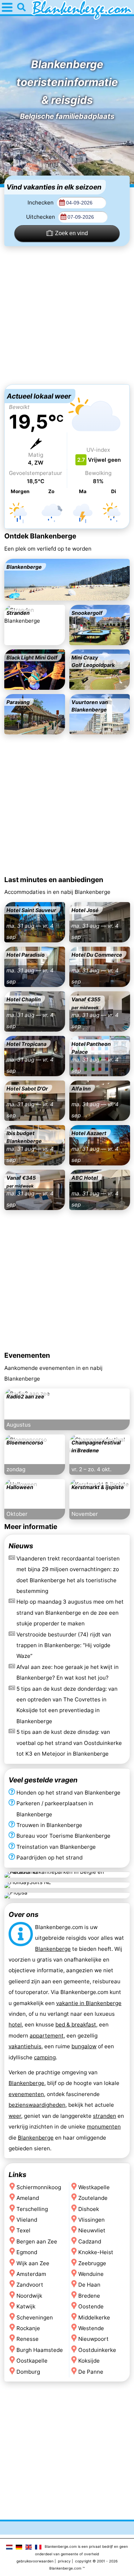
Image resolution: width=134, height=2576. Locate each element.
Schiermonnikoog (39, 2187)
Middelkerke (94, 2317)
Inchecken (41, 203)
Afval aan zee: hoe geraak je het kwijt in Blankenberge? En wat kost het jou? (68, 1672)
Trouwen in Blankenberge (49, 1825)
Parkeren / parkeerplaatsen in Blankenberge (55, 1809)
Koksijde (89, 2361)
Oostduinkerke (97, 2350)
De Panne (91, 2371)
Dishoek (89, 2209)
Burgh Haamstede (40, 2350)
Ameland (28, 2198)
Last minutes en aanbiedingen (54, 880)
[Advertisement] (67, 315)
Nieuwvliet (92, 2230)
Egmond (27, 2252)
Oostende (91, 2306)
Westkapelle (94, 2187)
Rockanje (28, 2328)
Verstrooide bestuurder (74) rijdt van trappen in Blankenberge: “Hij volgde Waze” (64, 1645)
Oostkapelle (32, 2361)
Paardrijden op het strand (49, 1858)
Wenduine (91, 2274)
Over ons (24, 1914)
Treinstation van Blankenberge (56, 1847)
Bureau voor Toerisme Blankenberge (63, 1836)
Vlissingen (91, 2220)
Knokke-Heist (96, 2252)
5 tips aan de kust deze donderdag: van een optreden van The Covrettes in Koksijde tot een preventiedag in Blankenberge (67, 1705)
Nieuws (21, 1546)
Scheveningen (35, 2317)
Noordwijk (29, 2296)
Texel (23, 2230)
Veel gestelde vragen (43, 1780)
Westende (91, 2328)
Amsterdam (31, 2274)
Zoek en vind (71, 233)
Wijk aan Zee (33, 2263)
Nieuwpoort (93, 2339)
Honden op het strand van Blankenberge (68, 1793)
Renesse (28, 2339)
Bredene (89, 2296)
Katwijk (26, 2306)
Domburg (28, 2371)
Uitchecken (41, 217)
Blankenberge (53, 1949)
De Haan (89, 2285)
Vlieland (27, 2220)
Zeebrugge (92, 2263)
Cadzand (90, 2241)
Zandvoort (30, 2285)
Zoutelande (93, 2198)
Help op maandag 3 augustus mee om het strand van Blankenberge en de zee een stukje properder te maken (70, 1613)
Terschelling (32, 2209)
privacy (64, 2561)
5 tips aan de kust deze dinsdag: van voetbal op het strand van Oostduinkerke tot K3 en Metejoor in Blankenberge (69, 1743)
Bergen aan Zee (37, 2241)
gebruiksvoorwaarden (35, 2561)
